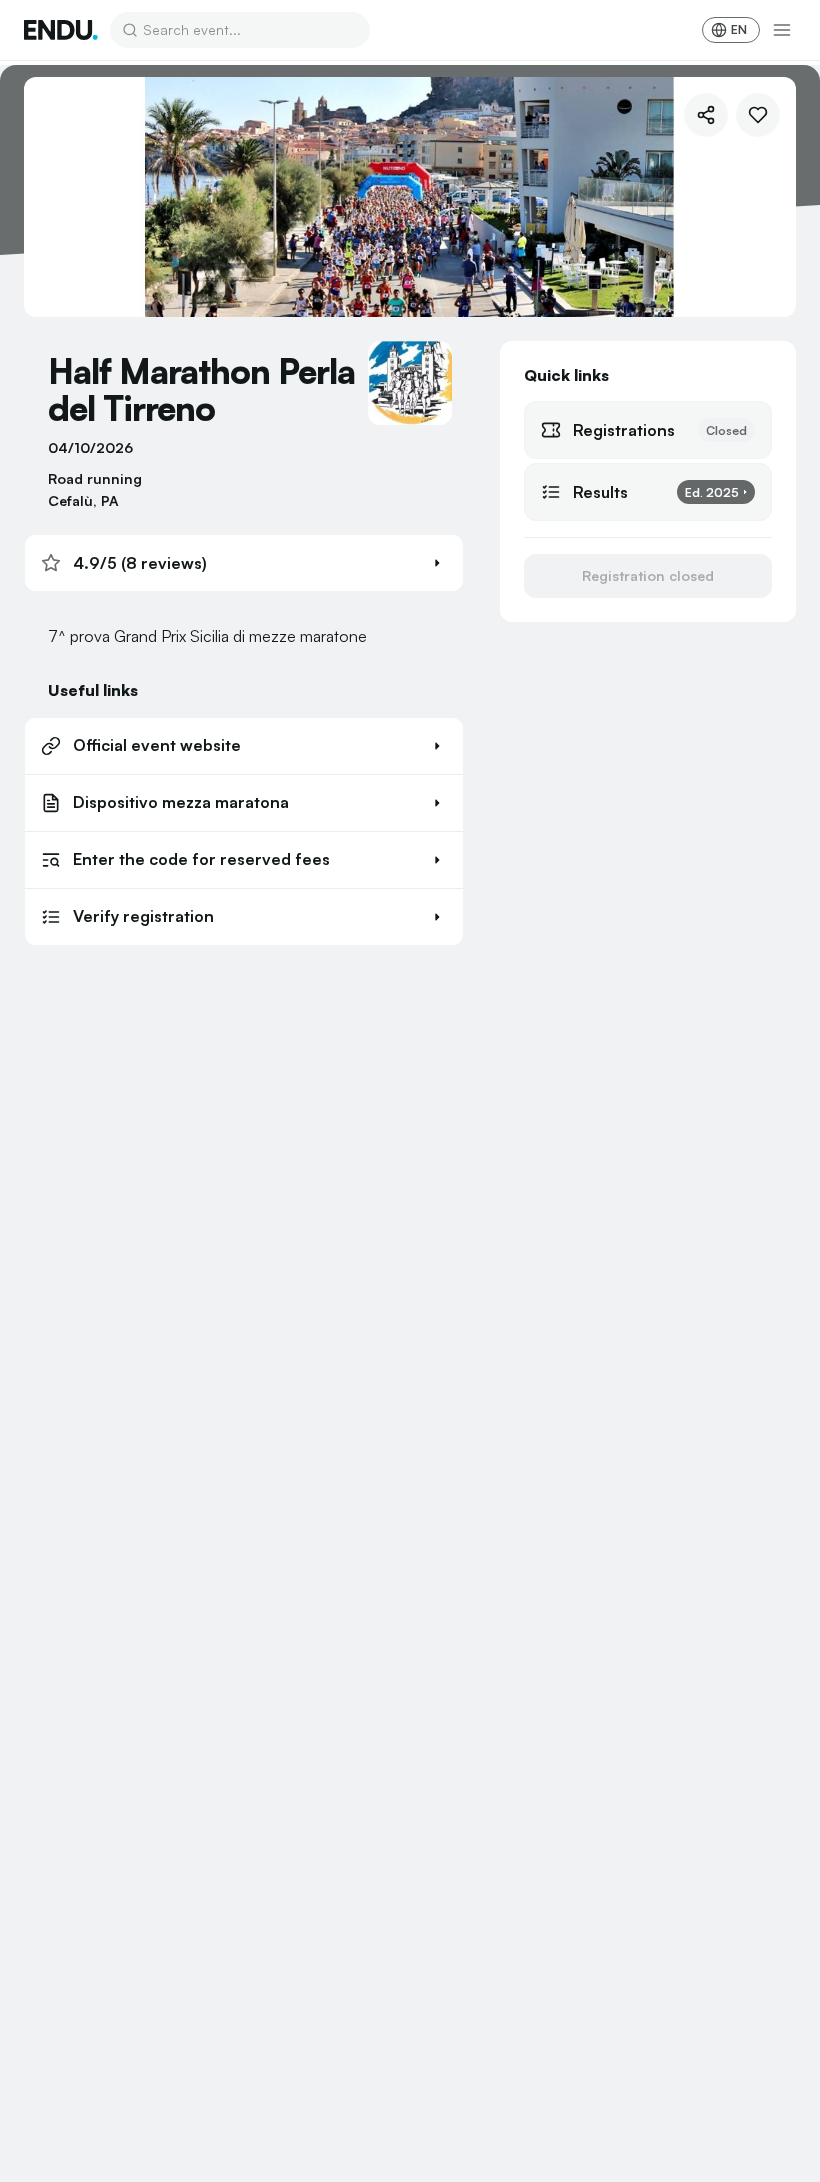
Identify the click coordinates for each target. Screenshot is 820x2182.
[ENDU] (61, 30)
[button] (244, 563)
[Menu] (782, 30)
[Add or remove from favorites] (758, 115)
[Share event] (706, 115)
